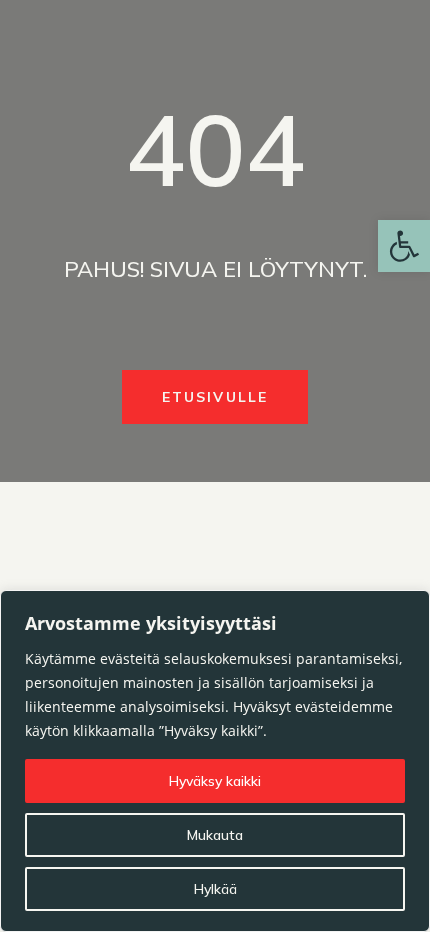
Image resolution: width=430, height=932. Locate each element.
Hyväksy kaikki (215, 781)
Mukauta (215, 835)
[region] (215, 761)
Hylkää (215, 889)
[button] (404, 246)
